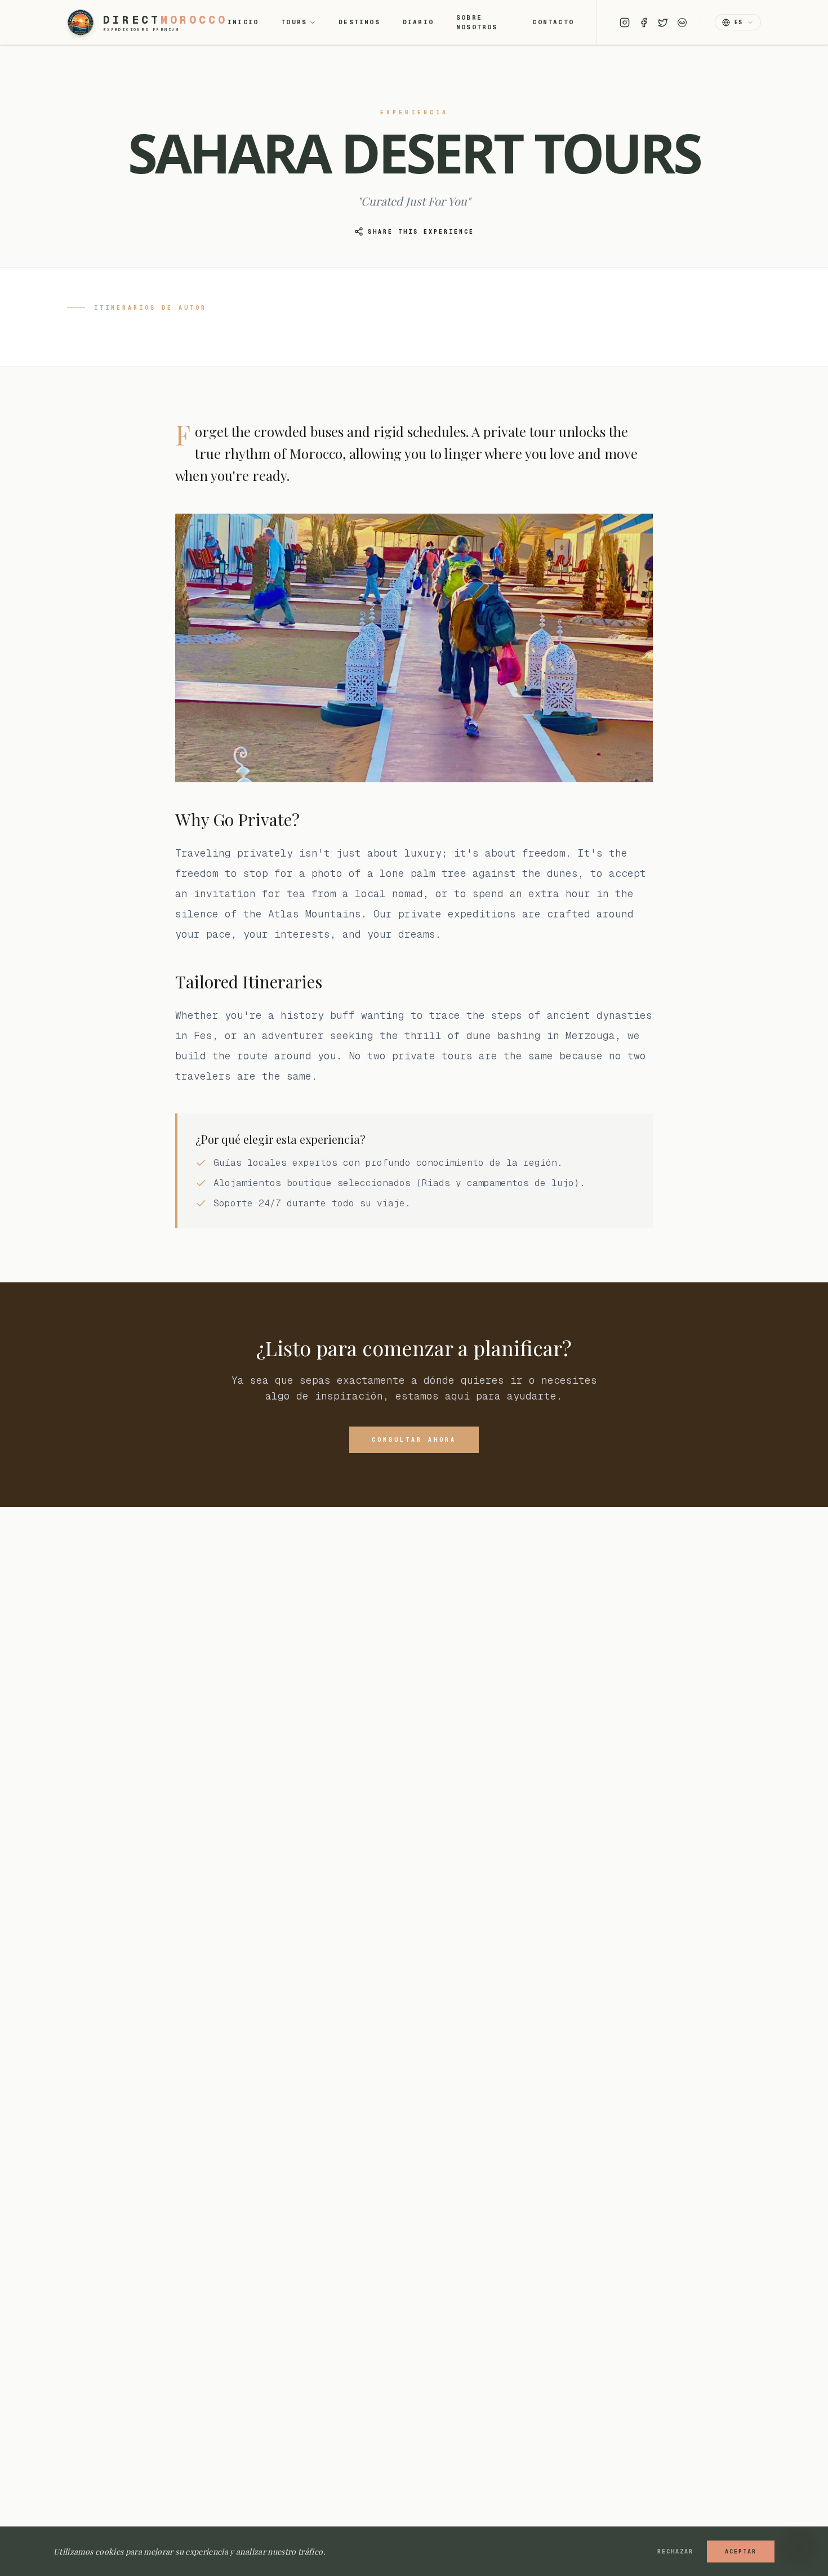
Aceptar (741, 2552)
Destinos (359, 22)
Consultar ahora (414, 1440)
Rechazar (675, 2552)
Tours (294, 22)
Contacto (553, 22)
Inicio (243, 22)
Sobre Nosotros (477, 22)
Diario (418, 22)
